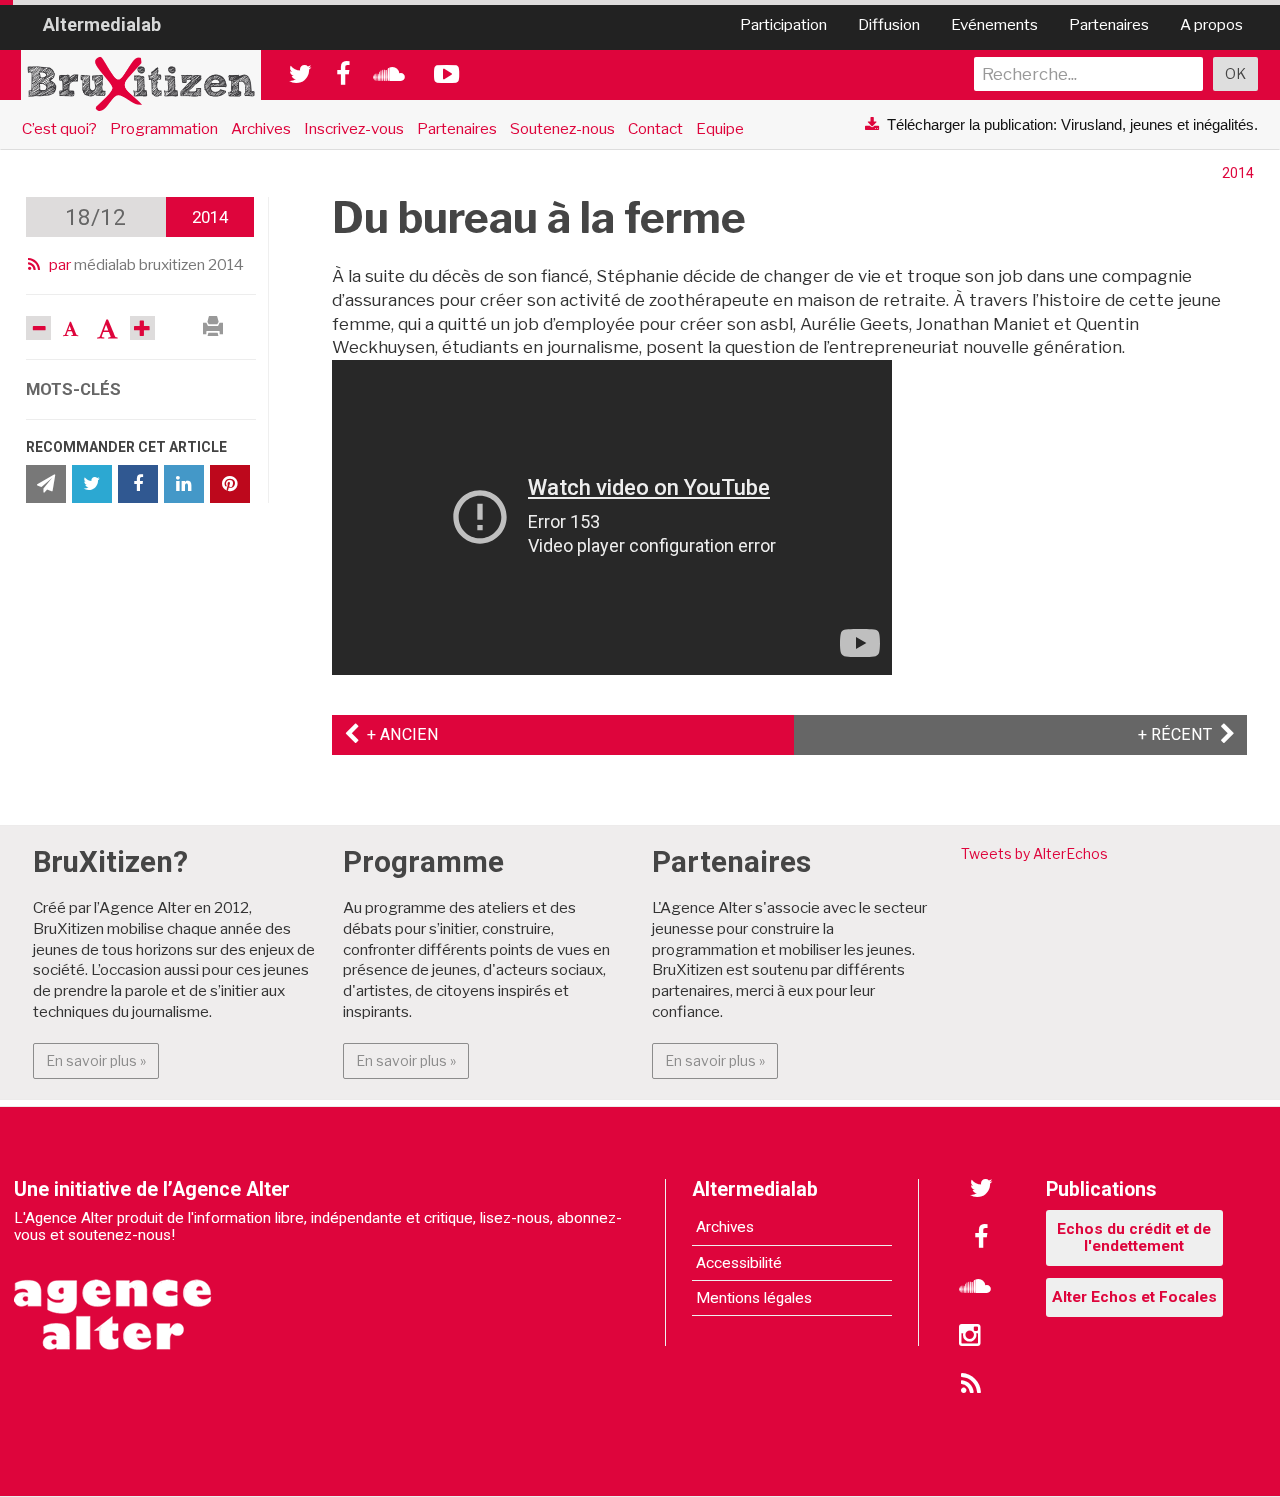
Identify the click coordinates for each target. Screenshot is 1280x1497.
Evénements (994, 24)
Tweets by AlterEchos (1034, 853)
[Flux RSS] (970, 1385)
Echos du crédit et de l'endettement (1134, 1237)
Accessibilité (739, 1263)
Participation (783, 24)
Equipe (720, 128)
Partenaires (1109, 24)
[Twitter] (981, 1189)
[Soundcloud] (975, 1287)
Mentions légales (754, 1298)
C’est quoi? (59, 128)
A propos (1211, 24)
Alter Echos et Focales (1134, 1297)
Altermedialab (102, 24)
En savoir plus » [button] (102, 1060)
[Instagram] (970, 1336)
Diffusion (889, 24)
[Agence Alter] (114, 1301)
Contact (655, 128)
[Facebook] (981, 1238)
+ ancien (399, 734)
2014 (1238, 173)
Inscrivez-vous (354, 128)
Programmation (164, 128)
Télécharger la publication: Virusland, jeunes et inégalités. (1072, 124)
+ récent (1186, 734)
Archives (261, 128)
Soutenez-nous (562, 128)
